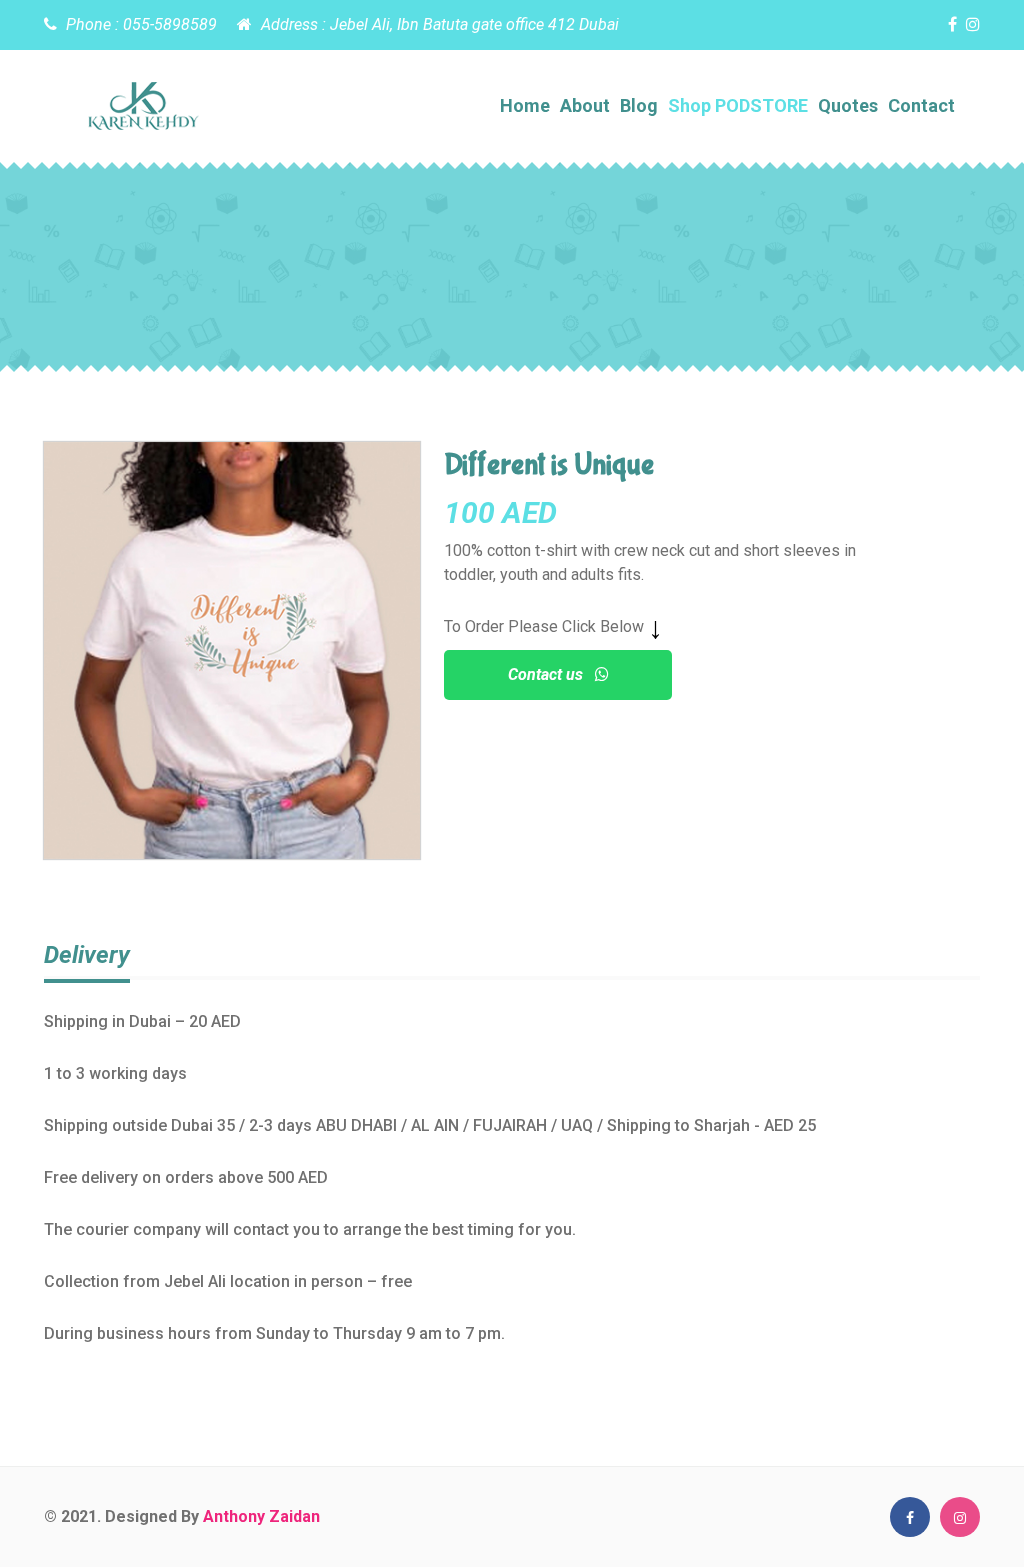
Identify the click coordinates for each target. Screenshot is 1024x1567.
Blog (639, 105)
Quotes (848, 105)
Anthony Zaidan (261, 1516)
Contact (921, 105)
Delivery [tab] (87, 955)
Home (525, 105)
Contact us (551, 674)
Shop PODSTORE (738, 105)
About (585, 105)
